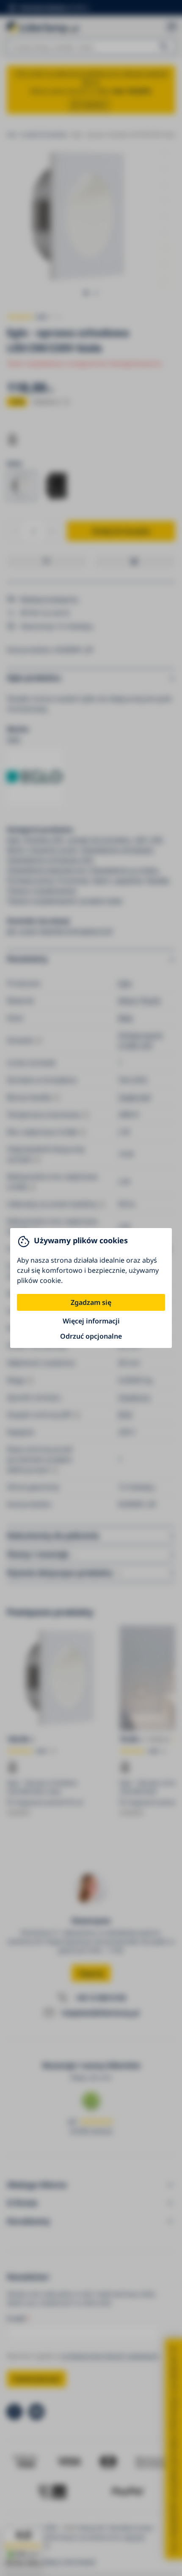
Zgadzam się (91, 1302)
